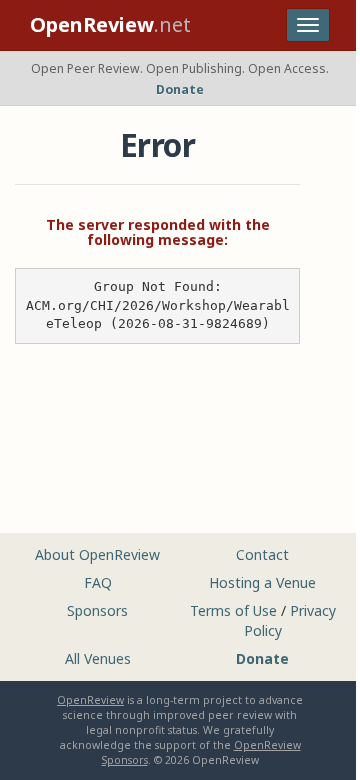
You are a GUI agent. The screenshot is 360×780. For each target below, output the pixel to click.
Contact (262, 554)
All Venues (98, 658)
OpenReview (90, 700)
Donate (180, 89)
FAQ (98, 582)
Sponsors (97, 610)
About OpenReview (97, 554)
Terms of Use (233, 610)
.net (110, 24)
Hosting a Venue (262, 582)
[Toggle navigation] (308, 25)
